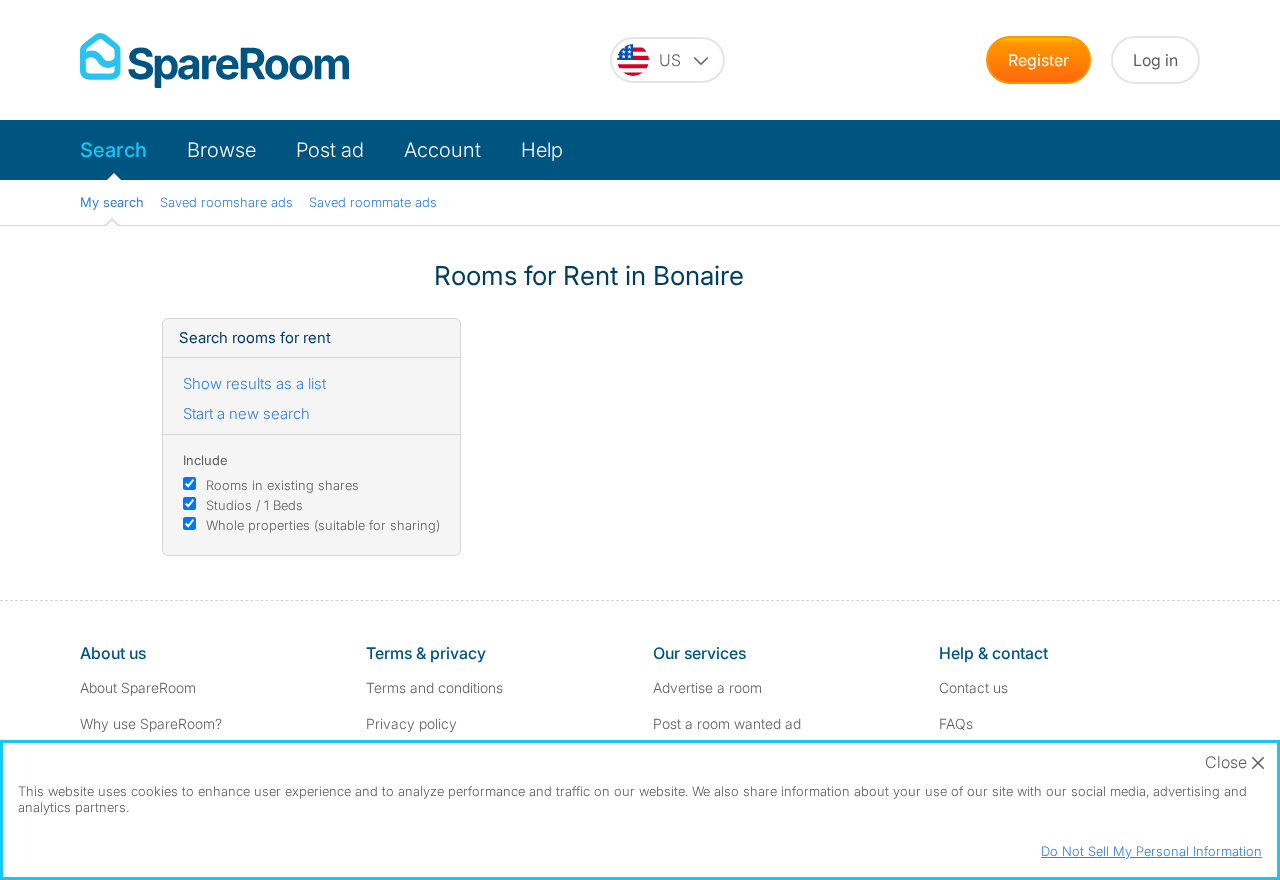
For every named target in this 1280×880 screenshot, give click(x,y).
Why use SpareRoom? (151, 723)
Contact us (973, 687)
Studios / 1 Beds (254, 505)
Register (1038, 60)
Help (542, 150)
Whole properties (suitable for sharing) (323, 525)
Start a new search (246, 413)
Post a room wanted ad (727, 723)
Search (113, 150)
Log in (1155, 60)
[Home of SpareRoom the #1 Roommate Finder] (214, 60)
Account (442, 150)
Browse (221, 150)
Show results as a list (254, 383)
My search (112, 202)
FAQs (956, 723)
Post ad (330, 150)
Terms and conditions (434, 687)
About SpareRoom (138, 687)
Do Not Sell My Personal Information (1151, 851)
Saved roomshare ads (226, 202)
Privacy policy (411, 723)
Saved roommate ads (373, 202)
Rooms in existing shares (282, 485)
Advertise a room (707, 687)
